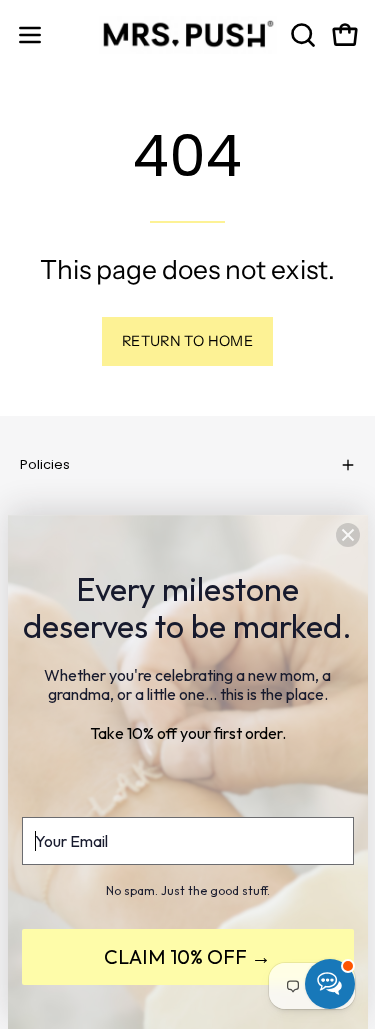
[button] (301, 35)
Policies (45, 464)
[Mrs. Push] (188, 35)
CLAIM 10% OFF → (187, 956)
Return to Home (187, 341)
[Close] (348, 535)
